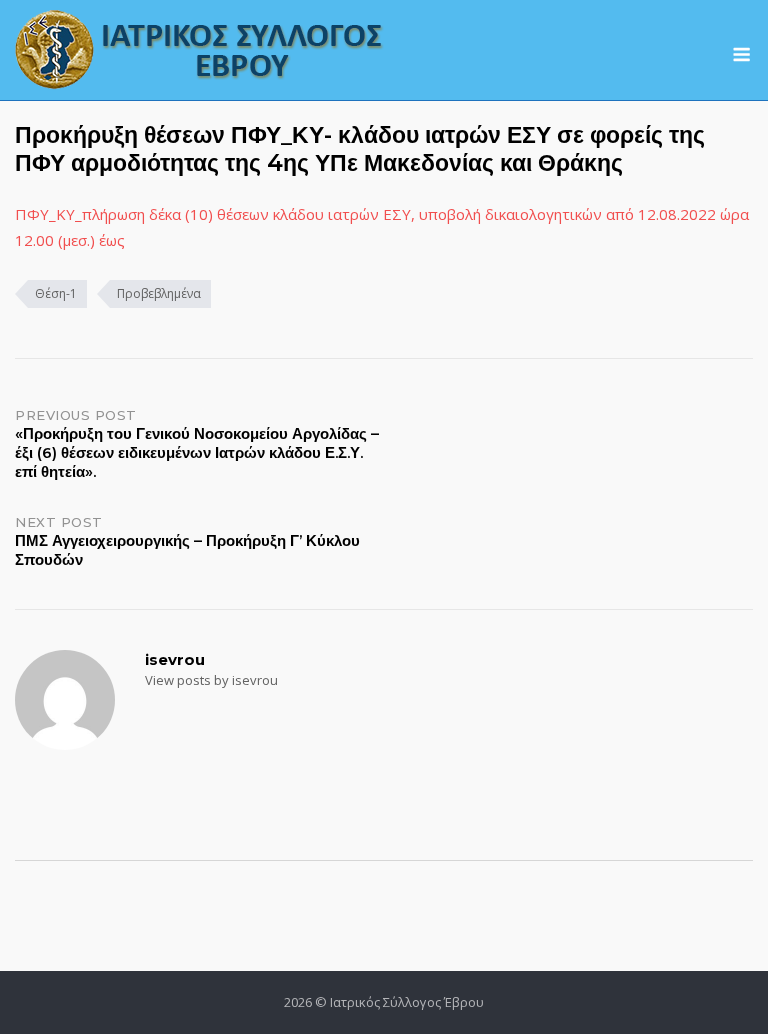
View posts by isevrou (211, 680)
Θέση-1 (56, 293)
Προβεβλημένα (159, 293)
